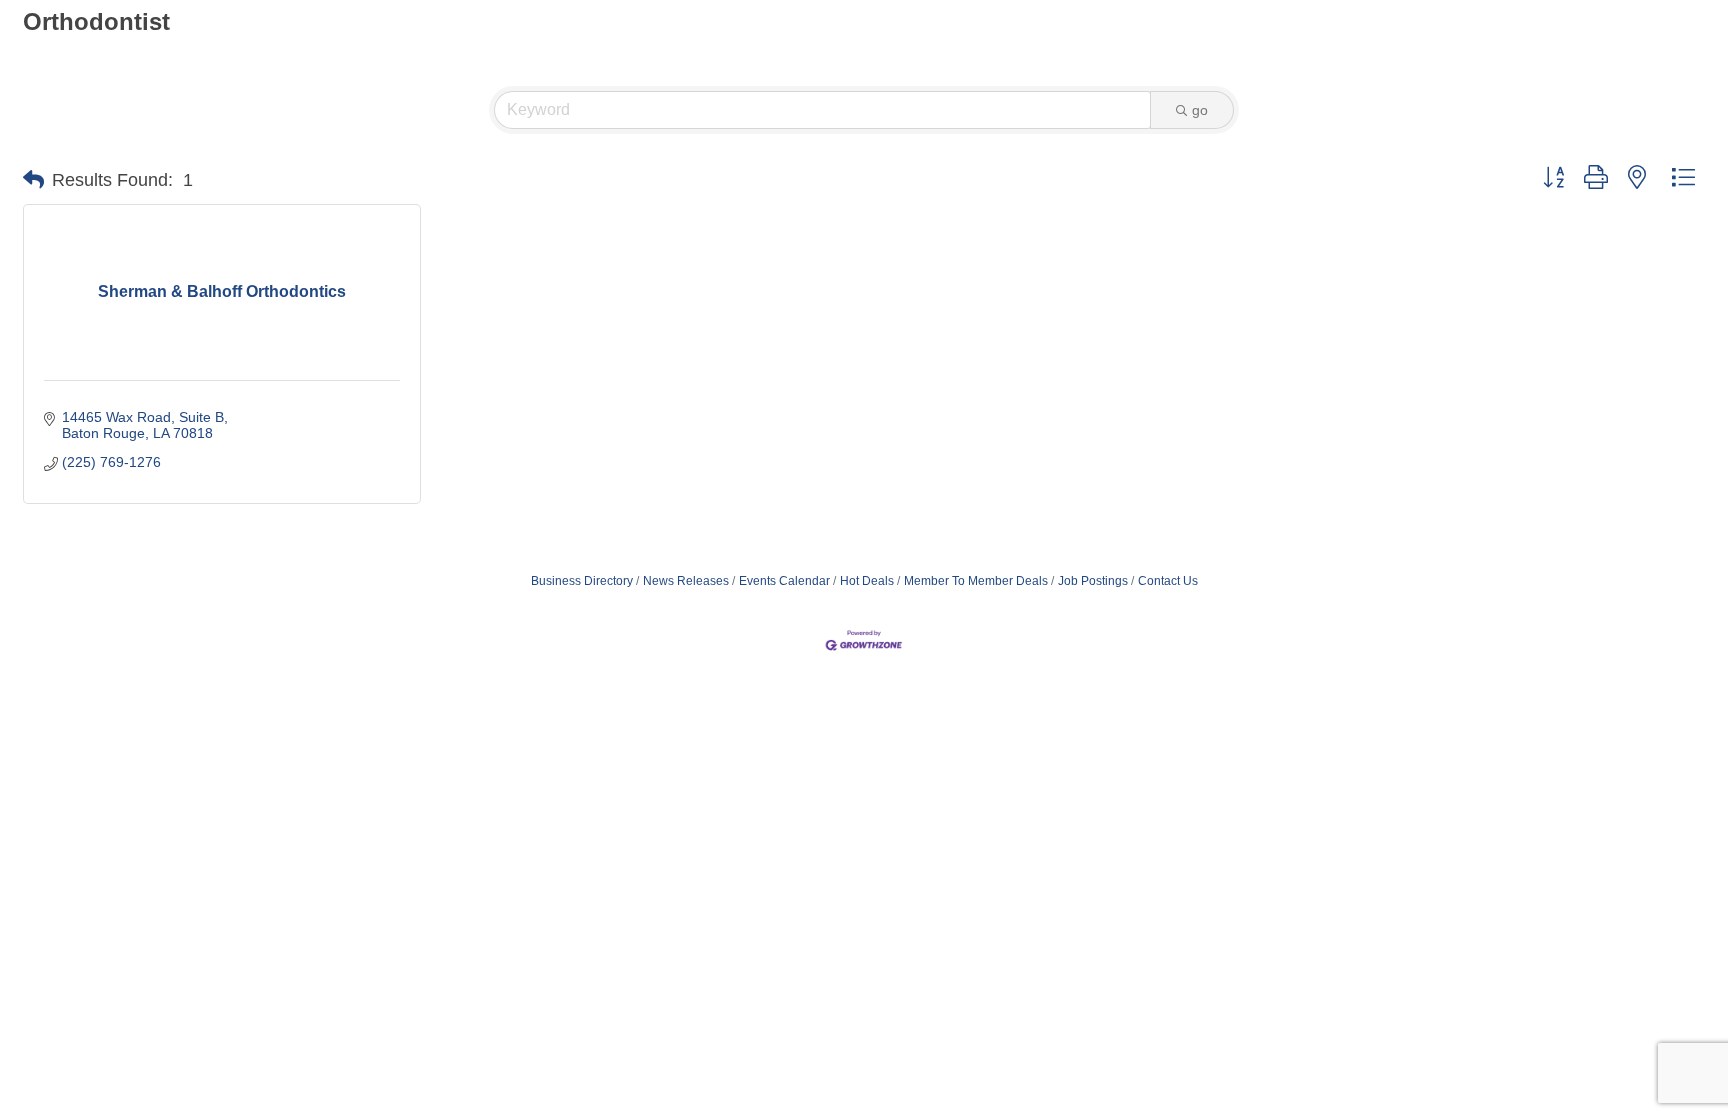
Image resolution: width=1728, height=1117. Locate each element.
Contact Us (1168, 581)
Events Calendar (784, 581)
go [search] (1200, 110)
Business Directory (582, 581)
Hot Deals (867, 581)
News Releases (686, 581)
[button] (33, 180)
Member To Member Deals (976, 581)
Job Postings (1093, 581)
